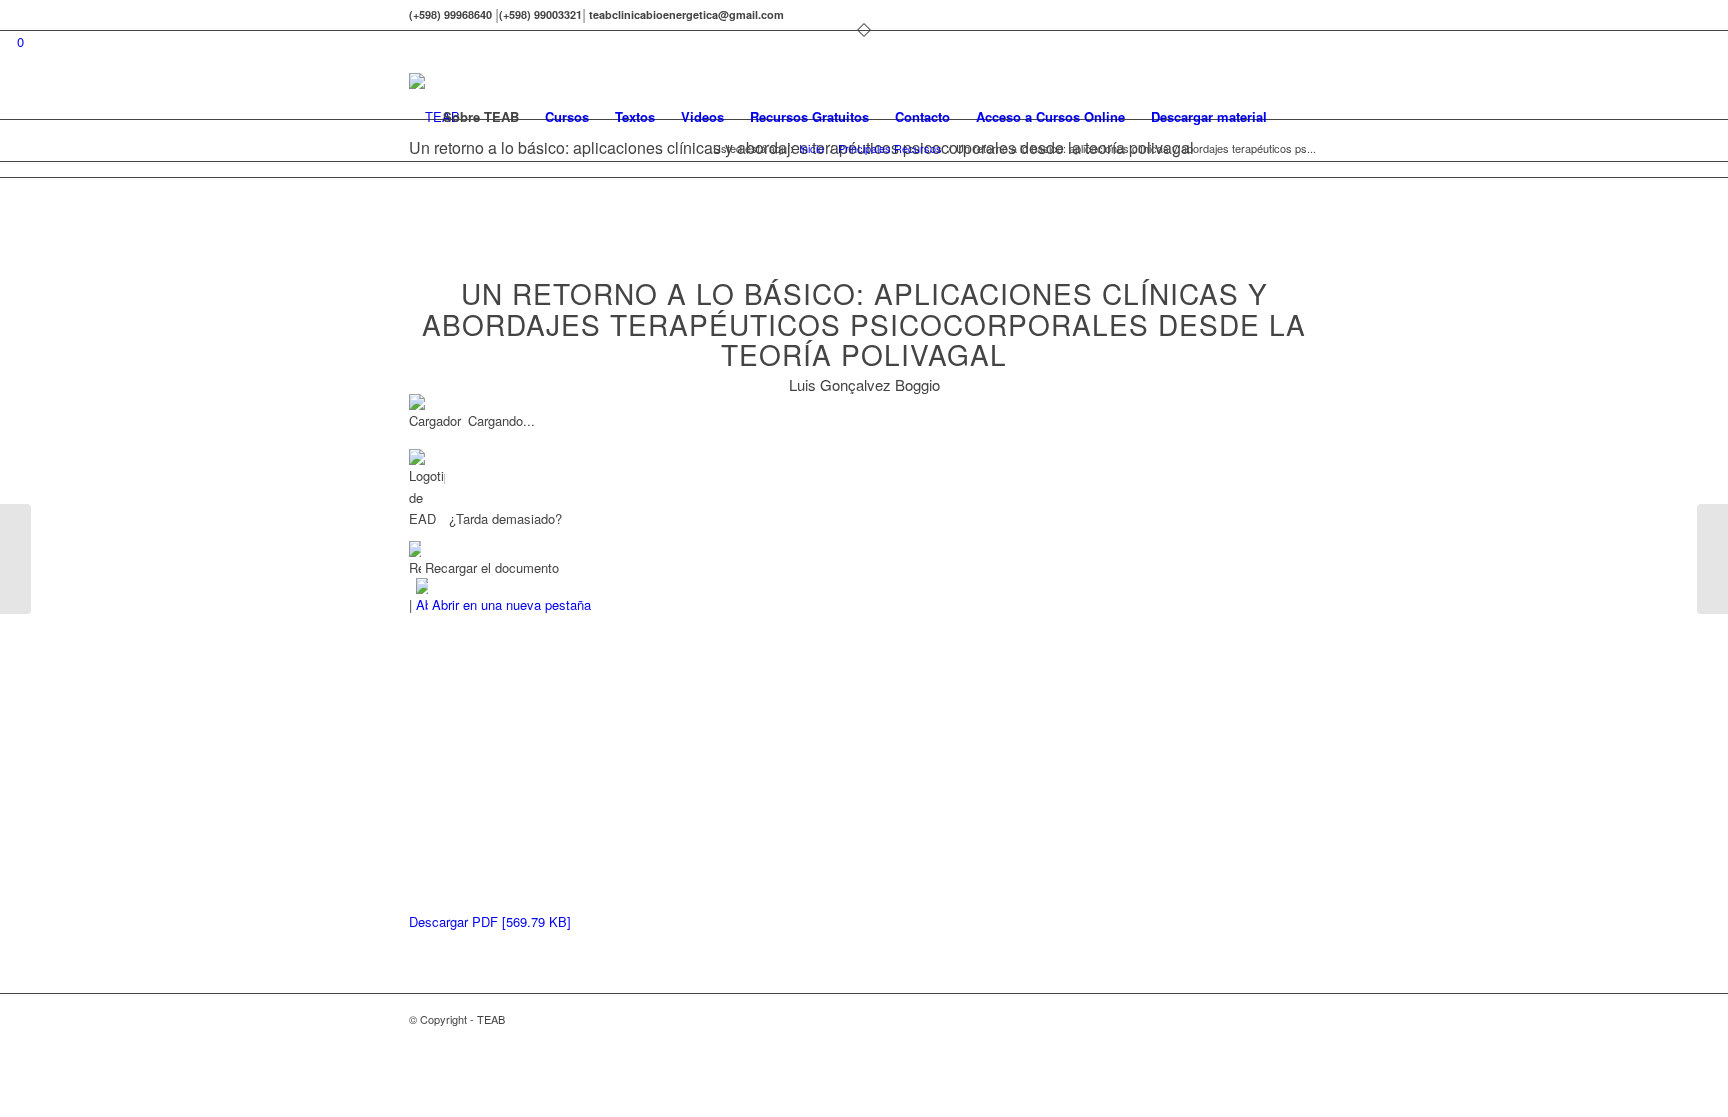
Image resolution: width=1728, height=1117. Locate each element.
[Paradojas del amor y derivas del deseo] (15, 559)
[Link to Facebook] (1304, 15)
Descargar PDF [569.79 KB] (490, 921)
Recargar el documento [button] (490, 567)
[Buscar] (1299, 117)
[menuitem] (481, 117)
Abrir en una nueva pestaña (509, 604)
